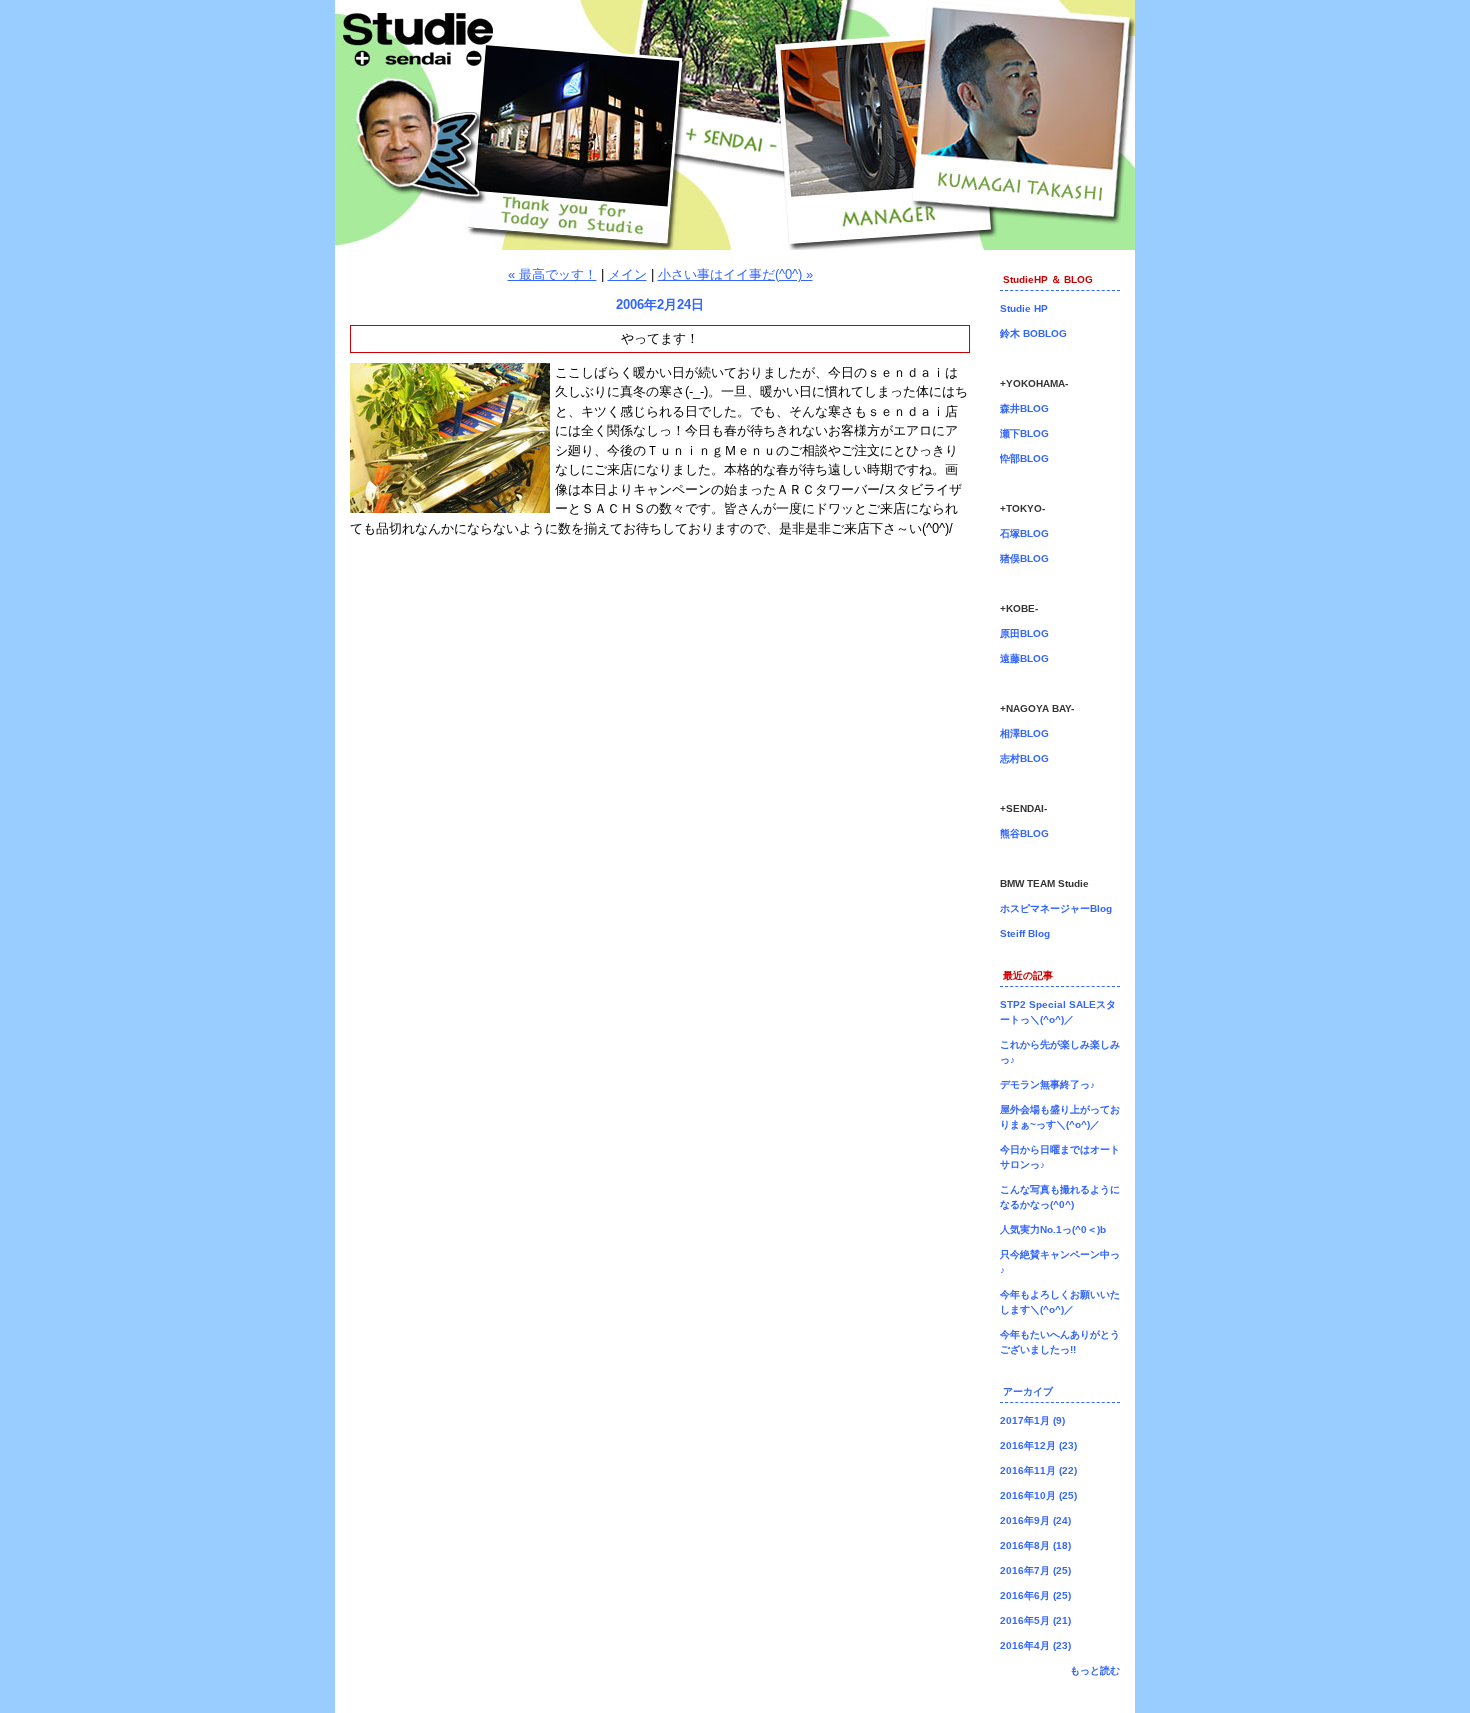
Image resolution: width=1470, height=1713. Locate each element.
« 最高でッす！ (552, 274)
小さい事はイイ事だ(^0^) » (735, 274)
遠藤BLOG (1024, 658)
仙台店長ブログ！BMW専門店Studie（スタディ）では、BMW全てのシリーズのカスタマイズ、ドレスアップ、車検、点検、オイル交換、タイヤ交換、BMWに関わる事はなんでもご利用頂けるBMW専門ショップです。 (735, 125)
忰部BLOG (1024, 458)
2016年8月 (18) (1035, 1545)
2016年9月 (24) (1035, 1520)
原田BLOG (1024, 633)
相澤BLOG (1024, 733)
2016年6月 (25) (1035, 1595)
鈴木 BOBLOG (1033, 333)
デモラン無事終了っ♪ (1047, 1084)
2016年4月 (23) (1035, 1645)
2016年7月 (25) (1035, 1570)
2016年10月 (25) (1038, 1495)
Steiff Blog (1025, 933)
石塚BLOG (1024, 533)
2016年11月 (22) (1038, 1470)
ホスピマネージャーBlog (1056, 908)
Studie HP (1024, 308)
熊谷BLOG (1024, 833)
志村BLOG (1024, 758)
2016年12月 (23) (1038, 1445)
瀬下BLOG (1024, 433)
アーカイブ (1028, 1391)
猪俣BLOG (1024, 558)
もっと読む (1095, 1670)
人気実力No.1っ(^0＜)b (1053, 1229)
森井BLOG (1024, 408)
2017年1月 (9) (1032, 1420)
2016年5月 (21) (1035, 1620)
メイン (627, 274)
